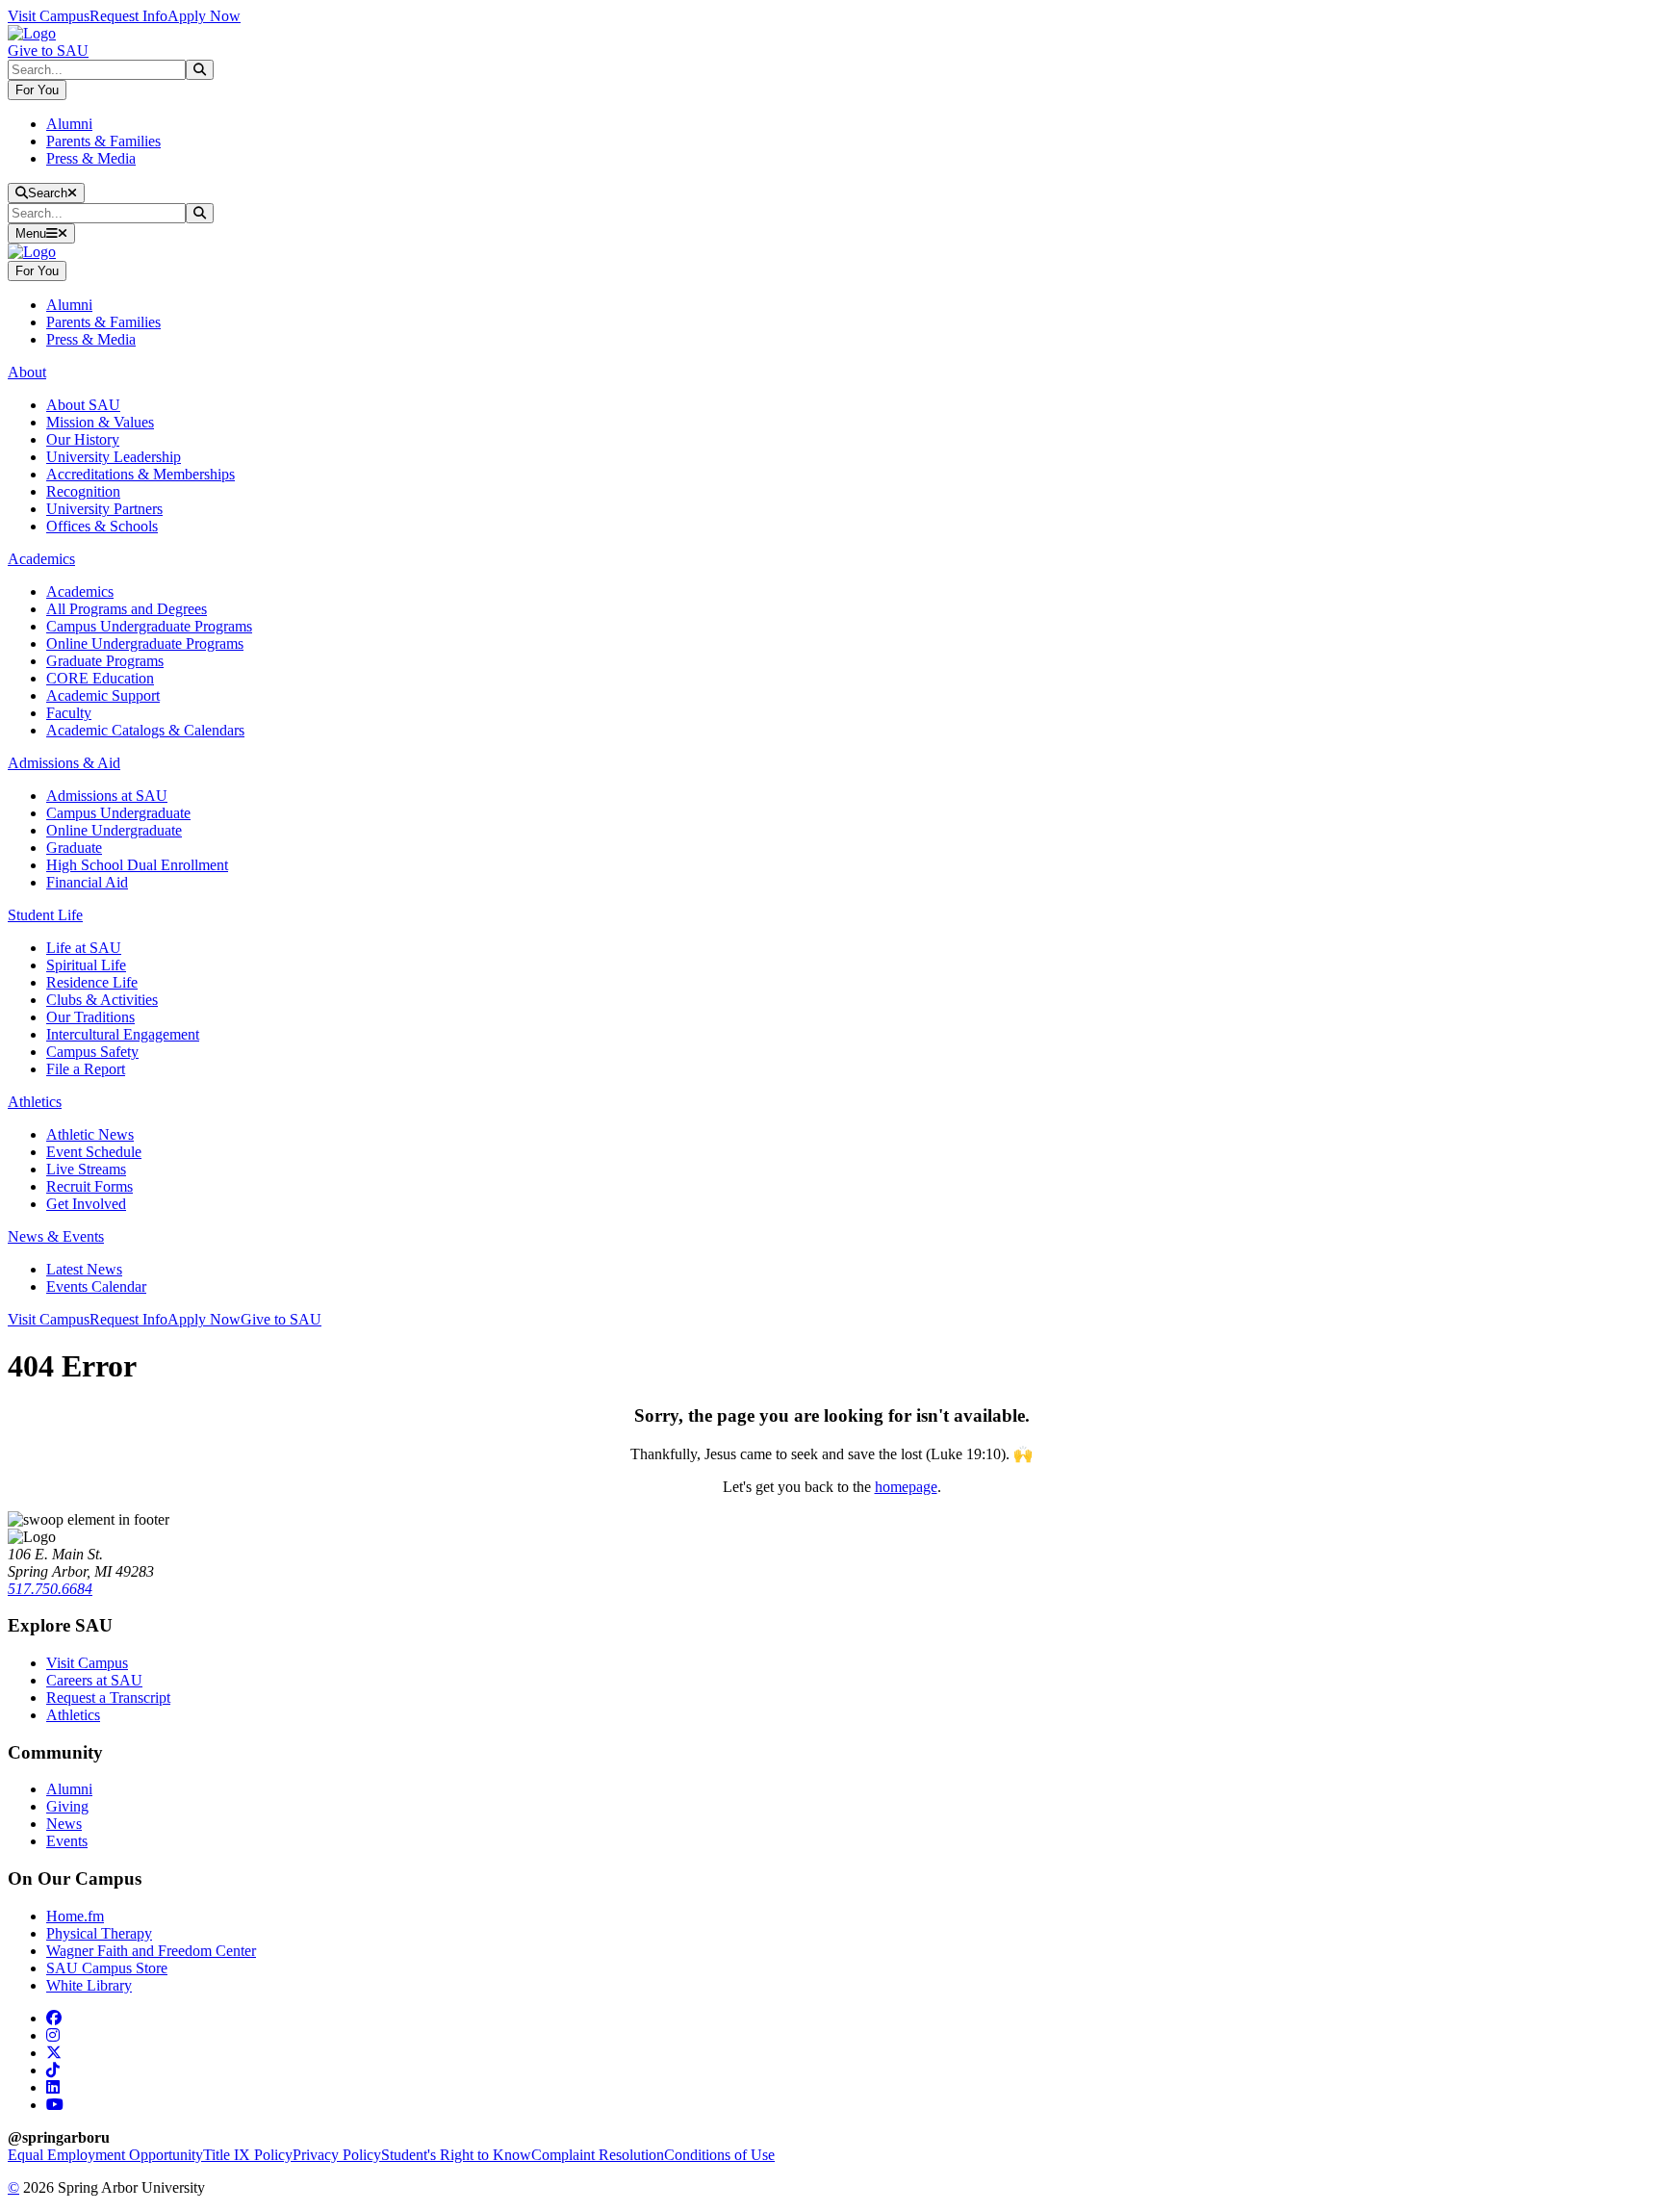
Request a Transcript (108, 1698)
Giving (67, 1806)
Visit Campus (49, 16)
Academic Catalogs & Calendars (145, 730)
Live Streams (86, 1169)
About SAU (83, 405)
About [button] (27, 372)
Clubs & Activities (102, 1000)
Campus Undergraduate (118, 813)
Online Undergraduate (114, 830)
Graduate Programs (105, 661)
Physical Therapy (99, 1933)
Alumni (69, 124)
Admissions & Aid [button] (64, 763)
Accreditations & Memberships (141, 474)
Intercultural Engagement (123, 1034)
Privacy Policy (337, 2155)
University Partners (104, 509)
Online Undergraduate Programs (145, 643)
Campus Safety (92, 1052)
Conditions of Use (719, 2155)
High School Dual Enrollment (137, 865)
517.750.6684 (50, 1589)
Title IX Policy (248, 2155)
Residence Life (92, 982)
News (64, 1824)
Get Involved (86, 1204)
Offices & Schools (102, 526)
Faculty (69, 713)
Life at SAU (84, 948)
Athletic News (90, 1134)
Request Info (128, 16)
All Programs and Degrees (127, 609)
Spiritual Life (86, 965)
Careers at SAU (94, 1680)
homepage (906, 1487)
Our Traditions (90, 1017)
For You (37, 90)
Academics (80, 592)
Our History (83, 439)
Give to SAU (48, 51)
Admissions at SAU (107, 796)
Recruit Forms (90, 1186)
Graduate (74, 848)
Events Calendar (96, 1286)
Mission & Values (100, 422)
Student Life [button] (45, 915)
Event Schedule (94, 1152)
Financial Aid (87, 882)
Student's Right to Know (456, 2155)
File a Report (86, 1069)
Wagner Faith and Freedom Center (151, 1951)
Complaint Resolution (598, 2155)
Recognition (83, 491)
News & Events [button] (56, 1236)
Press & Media (91, 158)
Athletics (73, 1715)
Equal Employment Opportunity (105, 2155)
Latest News (84, 1269)
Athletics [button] (35, 1102)
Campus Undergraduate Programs (149, 626)
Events (67, 1841)
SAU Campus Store (107, 1968)
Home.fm (75, 1916)
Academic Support (103, 695)
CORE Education (100, 678)
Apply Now (204, 16)
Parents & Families (103, 141)
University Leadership (114, 457)
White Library (89, 1985)
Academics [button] (41, 559)
